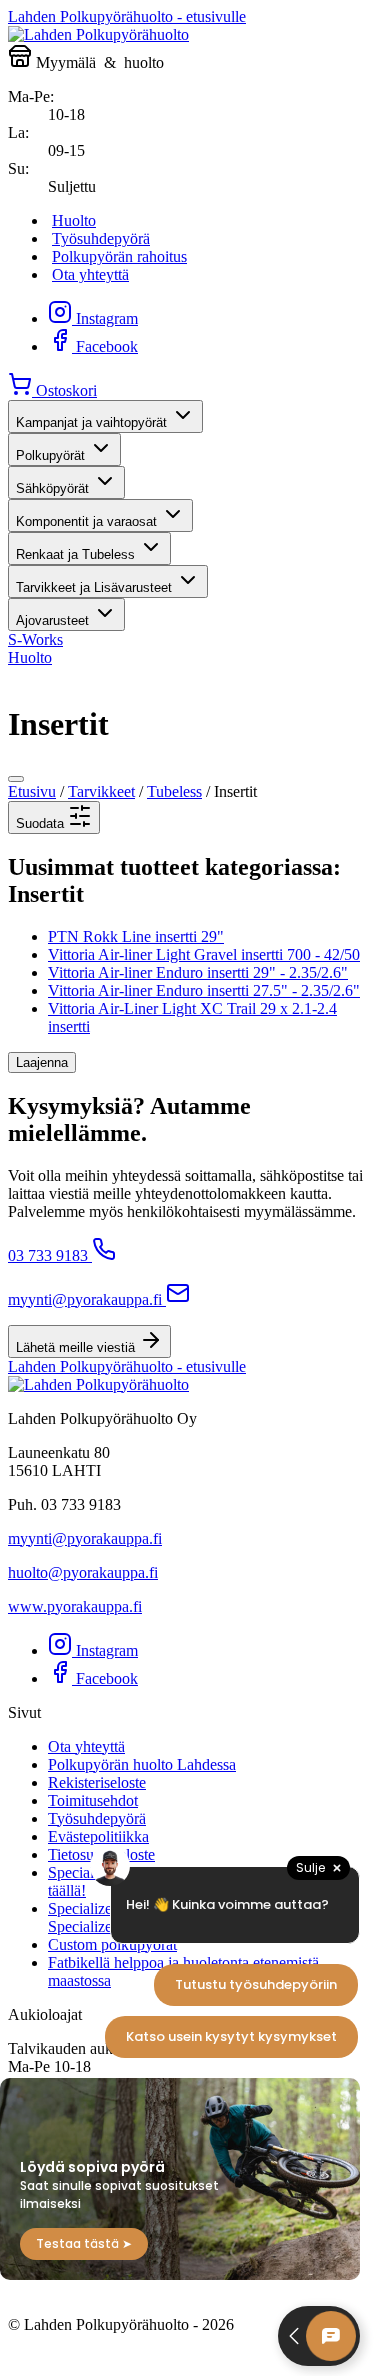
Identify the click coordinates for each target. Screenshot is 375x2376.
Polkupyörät (50, 455)
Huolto (74, 220)
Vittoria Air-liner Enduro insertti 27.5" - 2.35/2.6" (204, 990)
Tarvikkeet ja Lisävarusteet (94, 587)
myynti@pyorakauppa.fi (85, 1299)
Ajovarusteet (52, 620)
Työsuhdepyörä (101, 238)
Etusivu (32, 791)
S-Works (35, 639)
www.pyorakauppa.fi (75, 1606)
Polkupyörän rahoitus (119, 256)
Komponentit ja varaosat (86, 521)
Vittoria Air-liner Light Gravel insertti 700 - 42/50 (204, 954)
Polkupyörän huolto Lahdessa (142, 1764)
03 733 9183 (48, 1255)
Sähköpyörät (52, 488)
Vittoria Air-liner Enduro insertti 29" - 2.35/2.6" (198, 972)
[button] (54, 817)
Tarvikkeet (101, 791)
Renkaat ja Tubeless (75, 554)
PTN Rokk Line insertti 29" (136, 936)
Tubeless (174, 791)
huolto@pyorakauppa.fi (83, 1572)
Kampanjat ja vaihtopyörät (91, 422)
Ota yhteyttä (90, 274)
